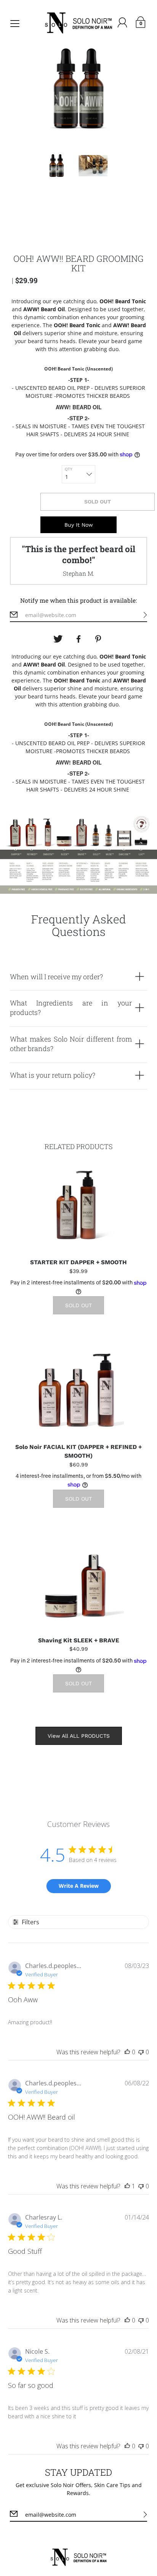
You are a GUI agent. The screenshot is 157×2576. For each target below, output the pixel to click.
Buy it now (79, 525)
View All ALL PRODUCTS (79, 1736)
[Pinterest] (99, 639)
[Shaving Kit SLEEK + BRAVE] (79, 1583)
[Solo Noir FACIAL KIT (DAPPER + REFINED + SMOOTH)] (79, 1390)
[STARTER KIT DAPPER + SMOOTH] (79, 1205)
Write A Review (79, 1886)
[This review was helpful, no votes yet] (127, 2052)
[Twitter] (58, 639)
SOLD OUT (98, 502)
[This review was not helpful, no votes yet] (141, 2052)
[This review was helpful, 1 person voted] (127, 2186)
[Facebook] (78, 639)
